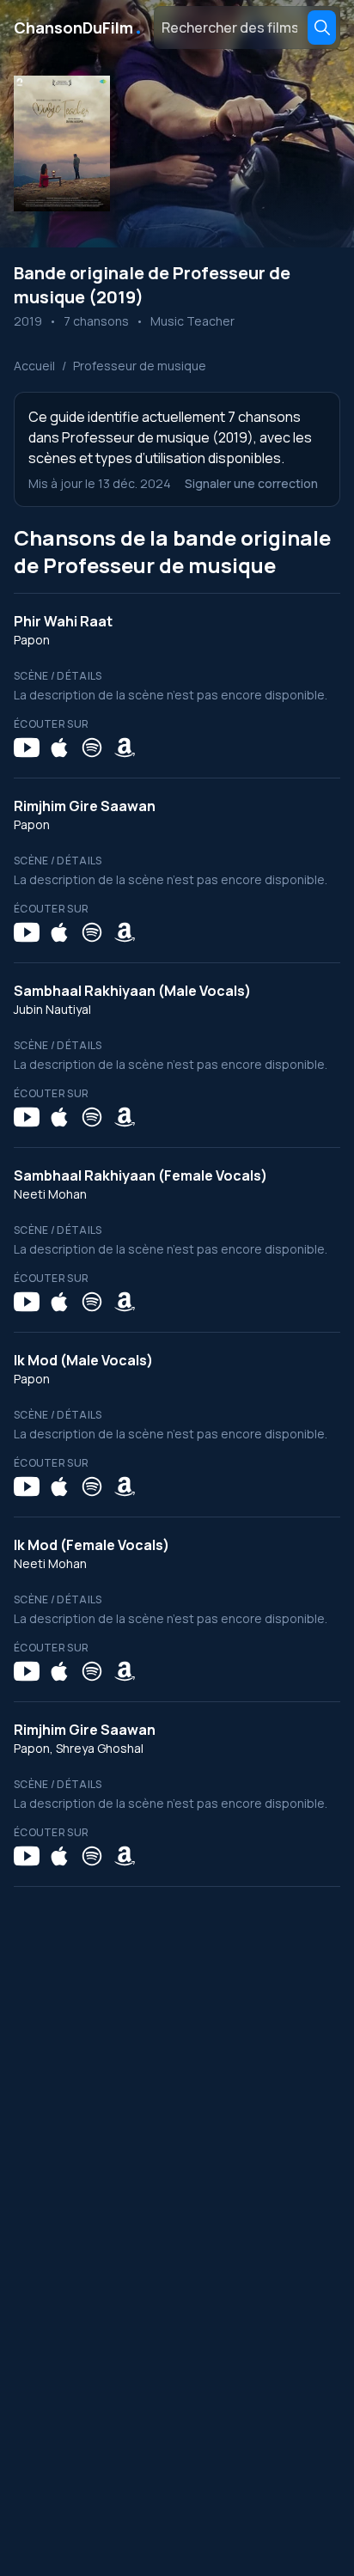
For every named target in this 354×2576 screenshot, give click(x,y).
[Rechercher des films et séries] (322, 27)
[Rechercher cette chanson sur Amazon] (125, 748)
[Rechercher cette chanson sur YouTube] (27, 748)
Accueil (34, 366)
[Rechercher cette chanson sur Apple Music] (59, 748)
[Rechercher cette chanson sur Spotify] (92, 748)
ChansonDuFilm (79, 27)
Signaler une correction (251, 483)
